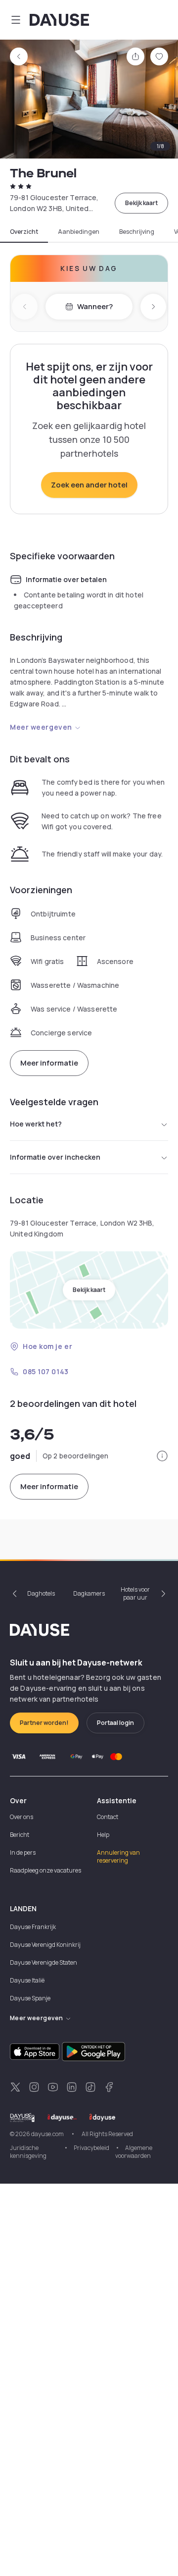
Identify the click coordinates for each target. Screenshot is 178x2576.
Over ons (22, 1817)
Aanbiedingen (79, 232)
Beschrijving (137, 232)
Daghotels (41, 1593)
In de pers (23, 1852)
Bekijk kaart (141, 203)
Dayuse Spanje (30, 1998)
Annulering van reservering (118, 1856)
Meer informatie (49, 1063)
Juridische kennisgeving (28, 2152)
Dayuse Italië (27, 1980)
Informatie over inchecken (55, 1157)
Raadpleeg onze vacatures (45, 1870)
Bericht (20, 1835)
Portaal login (115, 1723)
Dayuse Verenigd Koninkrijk (47, 1945)
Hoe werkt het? (36, 1124)
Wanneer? (95, 306)
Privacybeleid (91, 2148)
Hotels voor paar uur (135, 1593)
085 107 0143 (46, 1371)
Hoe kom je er (47, 1346)
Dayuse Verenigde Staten (44, 1962)
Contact (108, 1817)
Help (103, 1835)
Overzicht (24, 232)
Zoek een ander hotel (89, 485)
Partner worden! (44, 1723)
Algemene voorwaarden (134, 2152)
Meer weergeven (41, 727)
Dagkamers (89, 1593)
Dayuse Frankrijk (33, 1927)
